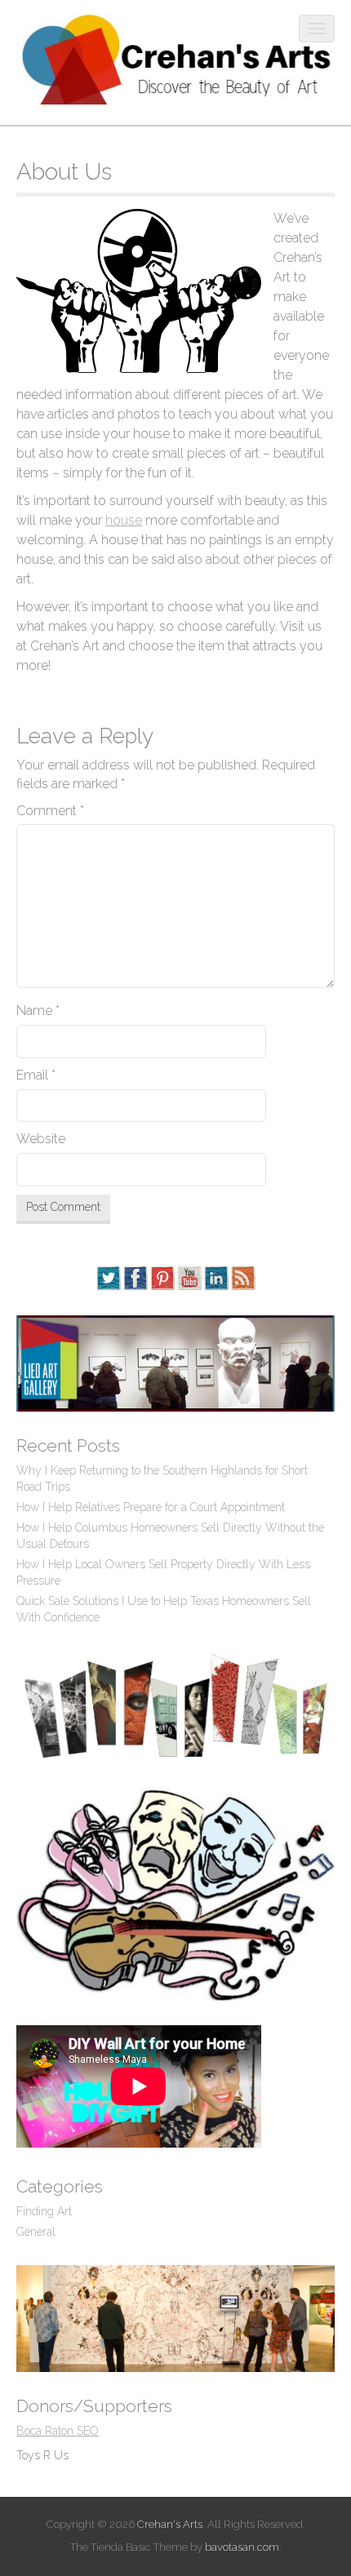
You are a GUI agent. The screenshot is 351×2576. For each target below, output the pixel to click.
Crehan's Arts (170, 2524)
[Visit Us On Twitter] (108, 1277)
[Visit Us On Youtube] (189, 1277)
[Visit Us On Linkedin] (216, 1277)
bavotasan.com (242, 2547)
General (36, 2232)
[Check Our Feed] (243, 1277)
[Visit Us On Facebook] (135, 1277)
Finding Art (44, 2211)
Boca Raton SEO (58, 2431)
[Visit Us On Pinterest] (162, 1277)
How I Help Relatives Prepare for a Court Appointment (151, 1507)
